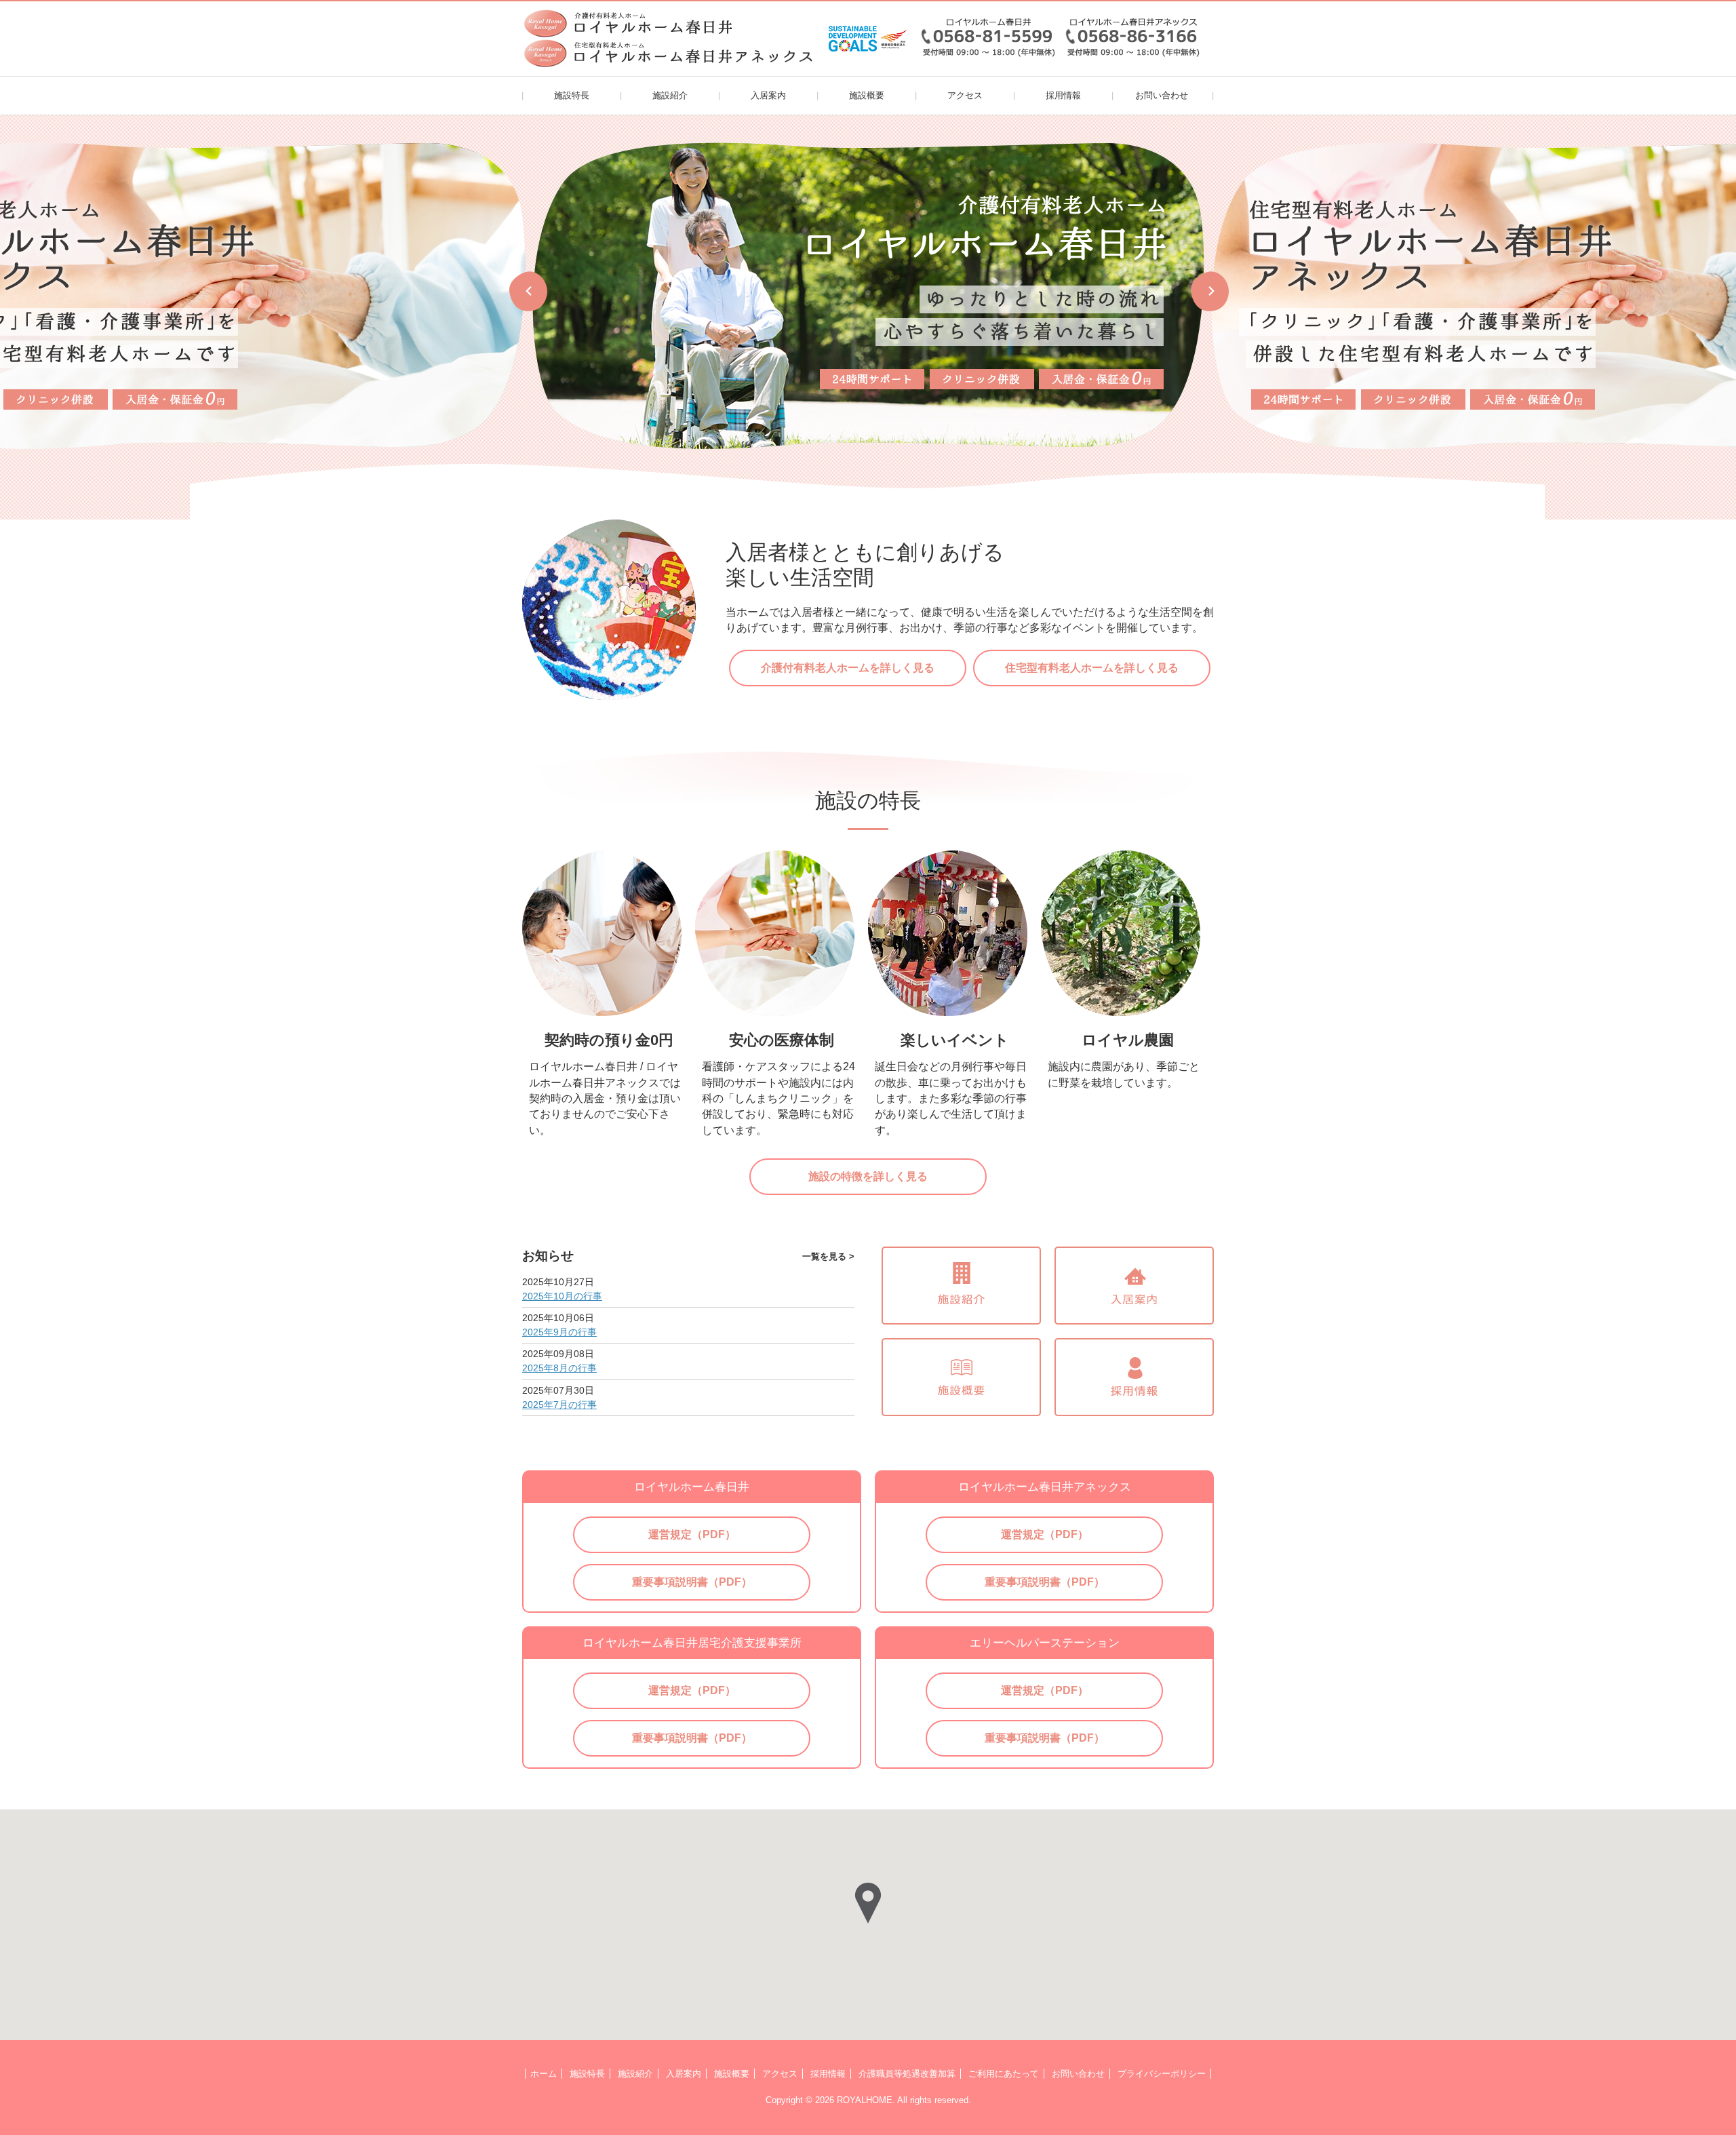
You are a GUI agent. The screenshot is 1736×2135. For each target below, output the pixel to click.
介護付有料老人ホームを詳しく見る (848, 668)
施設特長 (572, 95)
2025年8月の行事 (559, 1368)
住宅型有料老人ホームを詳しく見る (1092, 668)
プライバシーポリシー (1162, 2074)
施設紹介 (670, 95)
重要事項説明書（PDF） (692, 1582)
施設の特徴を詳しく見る (868, 1176)
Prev (528, 291)
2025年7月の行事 (559, 1405)
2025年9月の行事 (559, 1332)
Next (1209, 291)
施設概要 (867, 95)
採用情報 (1063, 95)
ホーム (544, 2074)
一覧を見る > (828, 1256)
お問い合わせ (1162, 95)
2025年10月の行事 (562, 1296)
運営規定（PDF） (692, 1534)
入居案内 (768, 95)
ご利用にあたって (1004, 2074)
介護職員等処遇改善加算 (907, 2074)
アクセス (965, 95)
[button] (868, 1903)
